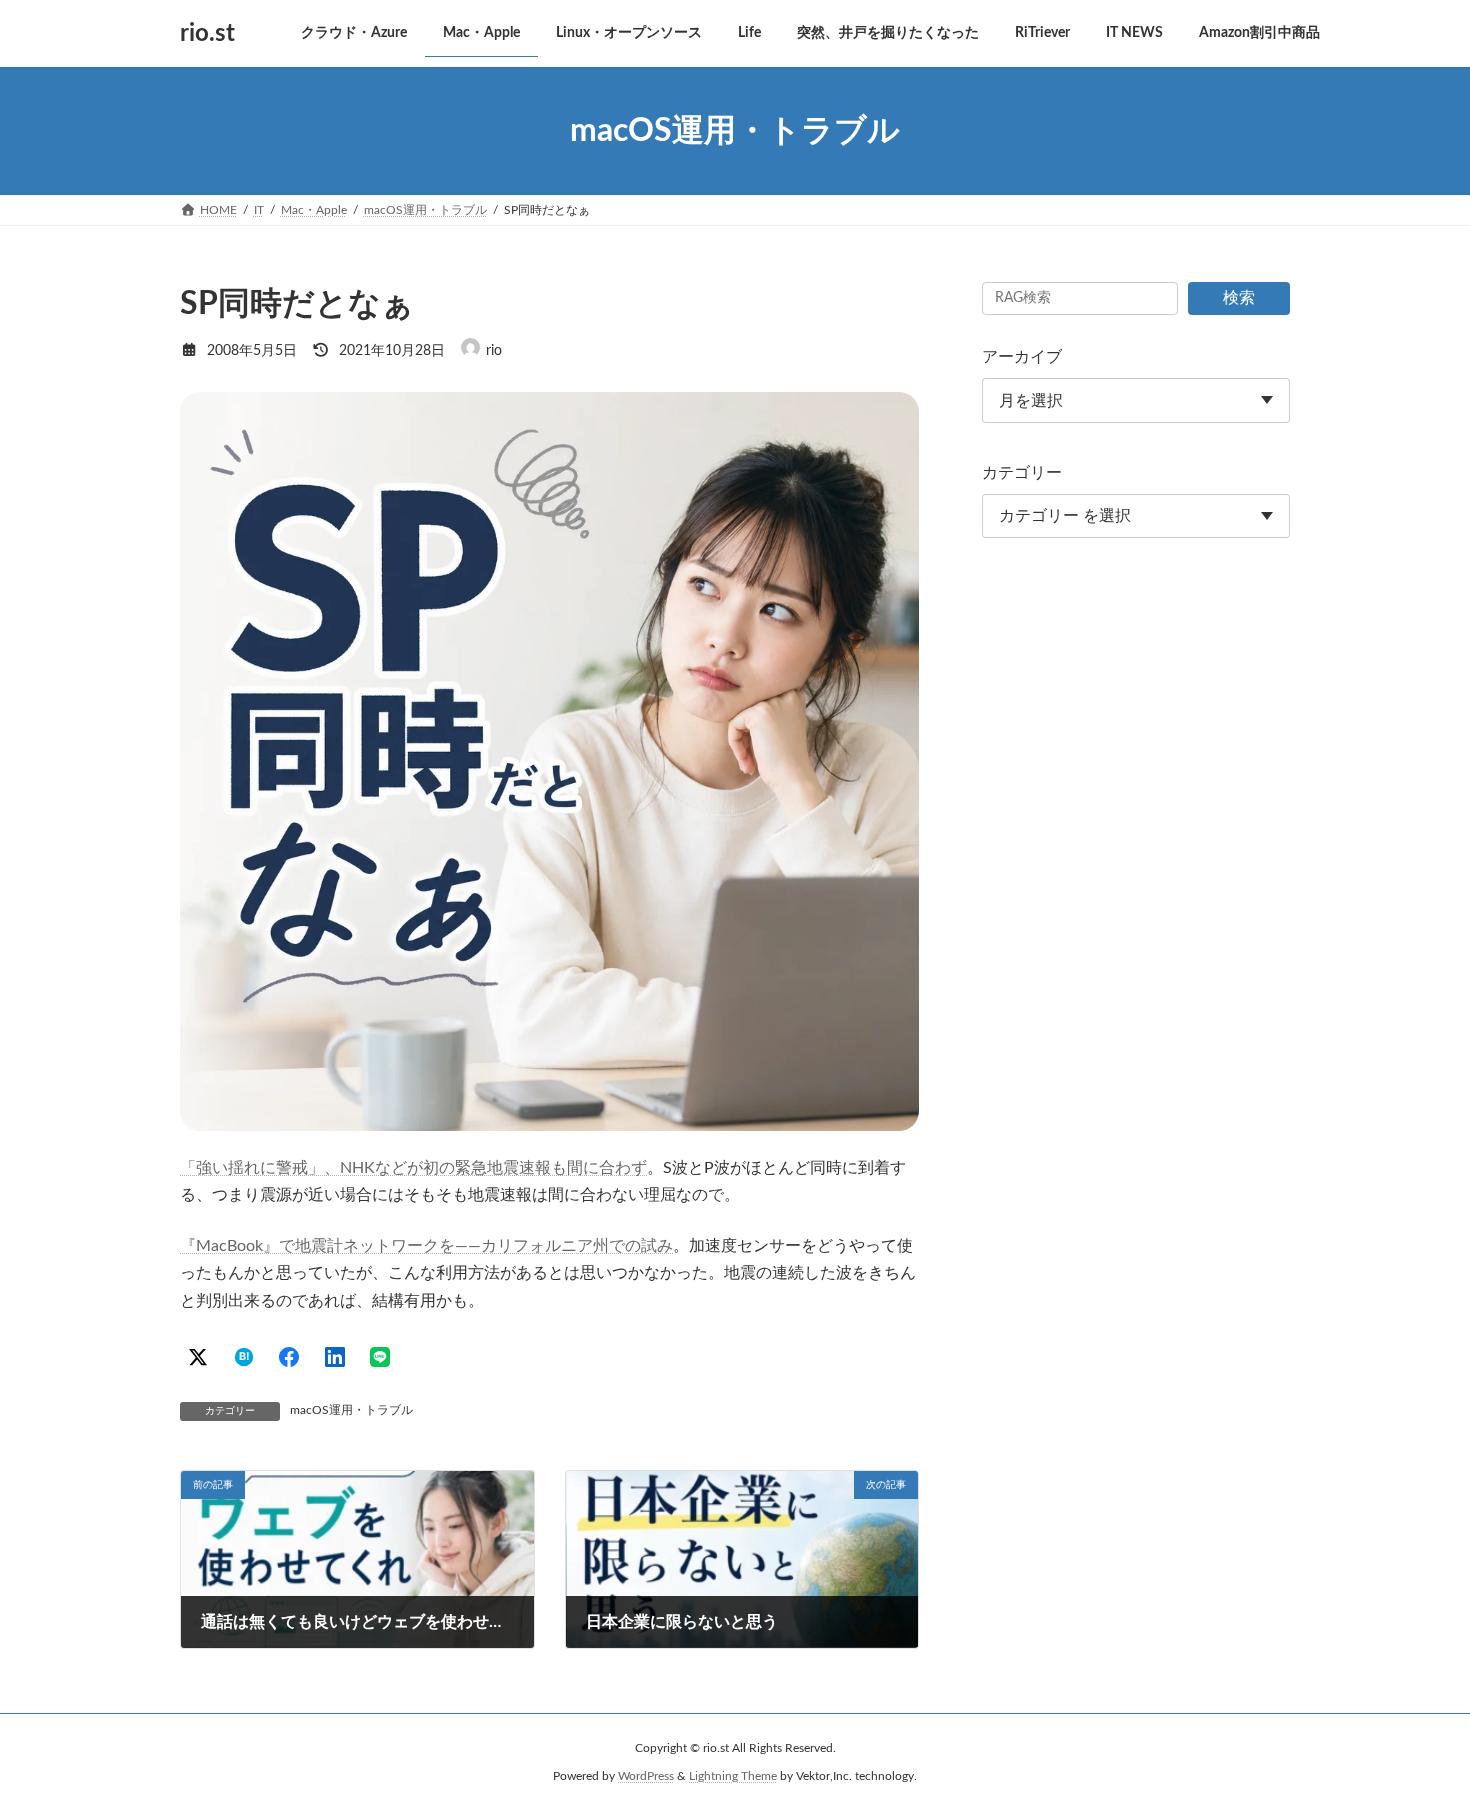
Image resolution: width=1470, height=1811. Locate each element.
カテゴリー (1022, 473)
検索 (1239, 298)
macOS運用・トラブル (351, 1410)
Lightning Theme (733, 1777)
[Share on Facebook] (289, 1357)
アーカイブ (1022, 357)
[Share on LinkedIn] (335, 1357)
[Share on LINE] (380, 1357)
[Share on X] (198, 1357)
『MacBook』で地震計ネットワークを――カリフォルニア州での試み (426, 1246)
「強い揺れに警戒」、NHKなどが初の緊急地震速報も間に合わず (413, 1168)
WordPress (646, 1777)
